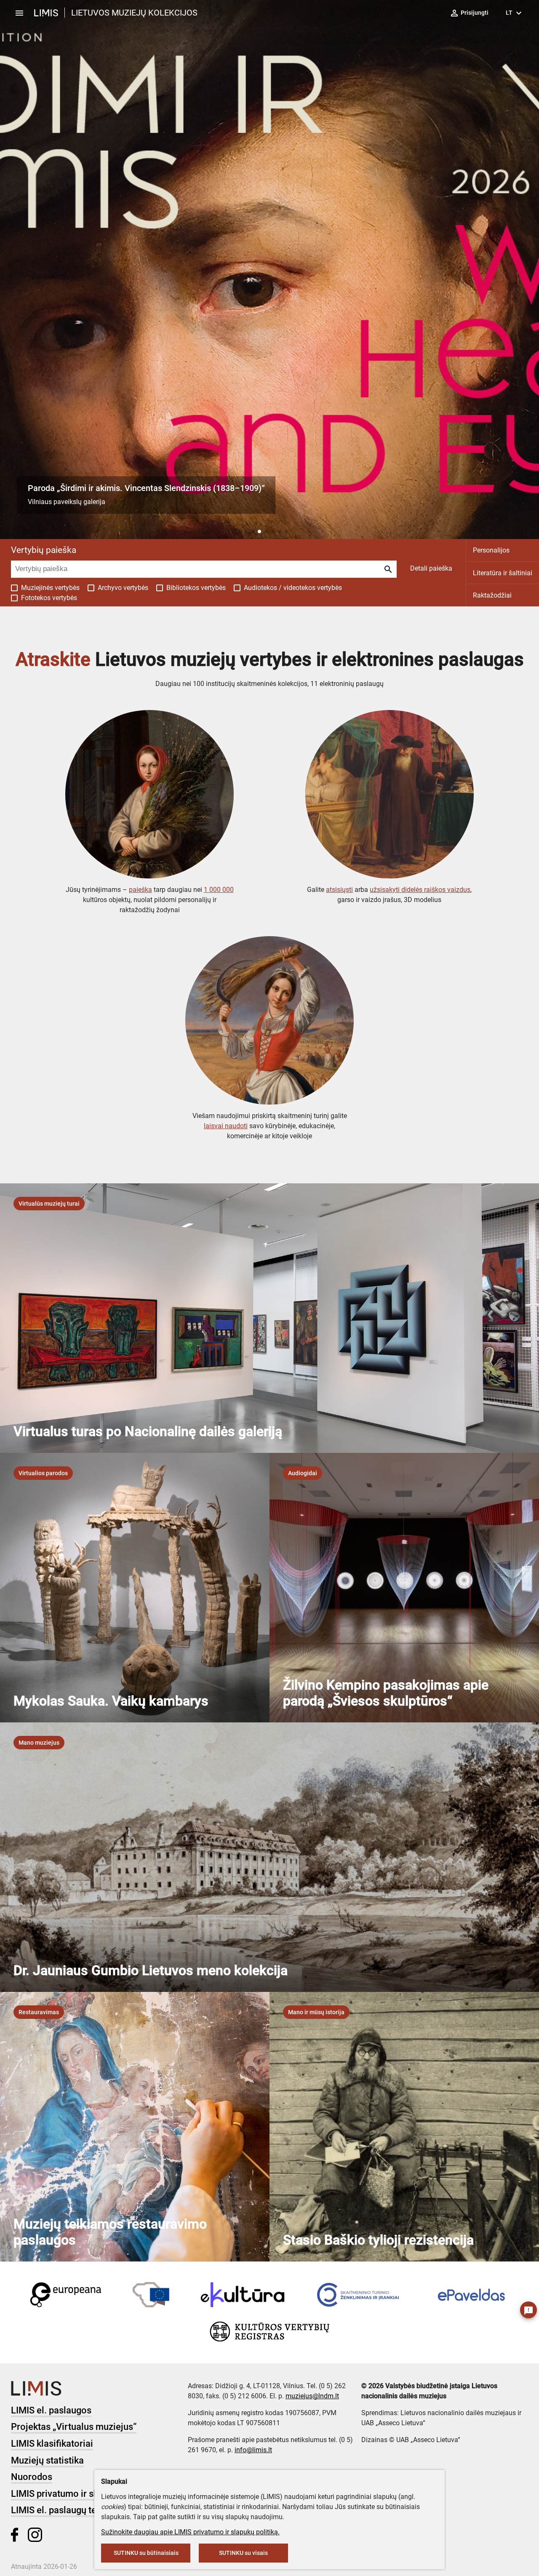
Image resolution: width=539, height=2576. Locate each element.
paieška (140, 890)
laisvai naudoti (226, 1126)
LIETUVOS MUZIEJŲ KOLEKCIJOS (134, 13)
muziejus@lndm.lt (312, 2396)
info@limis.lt (253, 2450)
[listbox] (49, 1204)
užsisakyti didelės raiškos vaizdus (420, 890)
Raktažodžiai (492, 595)
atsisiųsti (339, 890)
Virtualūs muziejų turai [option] (49, 1204)
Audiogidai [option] (303, 1473)
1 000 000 (219, 890)
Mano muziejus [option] (39, 1743)
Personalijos (491, 550)
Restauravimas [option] (39, 2012)
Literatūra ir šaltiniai (503, 573)
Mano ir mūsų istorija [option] (316, 2012)
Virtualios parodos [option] (43, 1473)
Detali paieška (431, 568)
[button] (253, 531)
